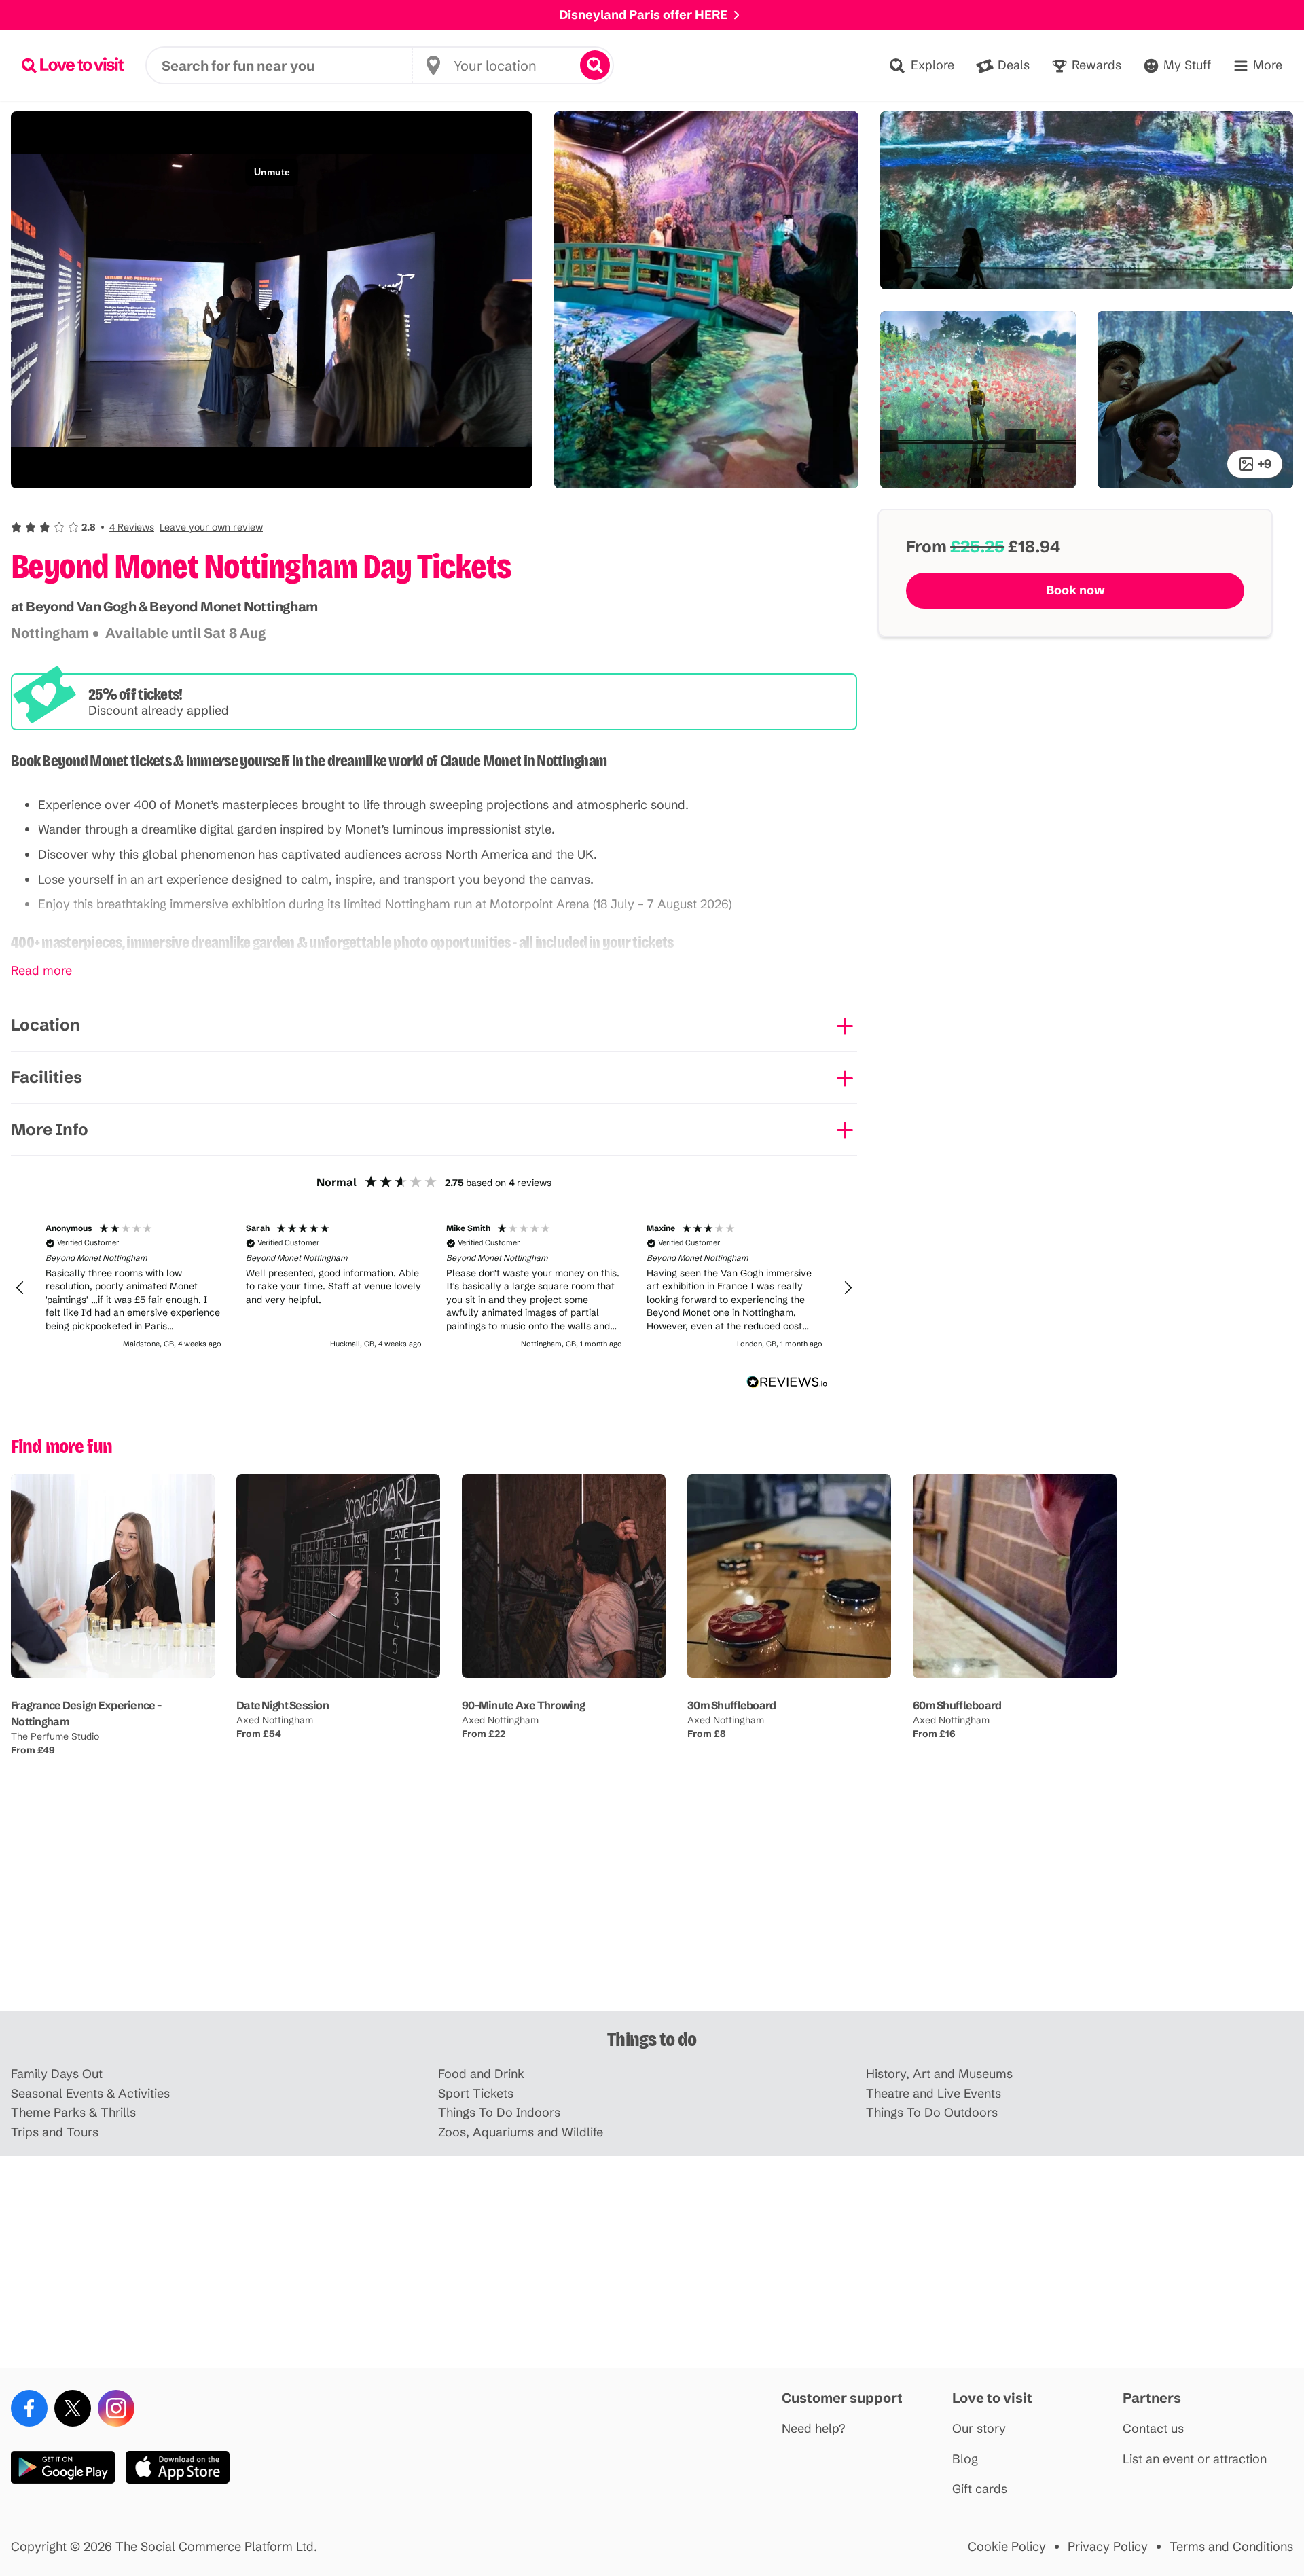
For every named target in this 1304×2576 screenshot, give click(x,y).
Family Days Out (57, 2074)
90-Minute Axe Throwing (523, 1705)
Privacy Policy (1108, 2547)
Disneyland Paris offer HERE (643, 15)
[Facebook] (29, 2408)
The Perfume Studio (55, 1736)
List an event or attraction (1195, 2459)
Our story (979, 2429)
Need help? (814, 2429)
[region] (434, 1288)
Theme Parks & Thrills (73, 2113)
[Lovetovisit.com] (73, 65)
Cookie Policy (1007, 2547)
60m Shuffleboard (957, 1705)
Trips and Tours (55, 2133)
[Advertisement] (652, 1906)
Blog (965, 2459)
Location (46, 1025)
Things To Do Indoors (499, 2113)
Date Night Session (283, 1705)
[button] (137, 527)
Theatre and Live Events (934, 2094)
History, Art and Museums (939, 2074)
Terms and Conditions (1231, 2547)
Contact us (1153, 2429)
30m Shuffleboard (731, 1705)
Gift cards (980, 2489)
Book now (1075, 590)
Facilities (47, 1077)
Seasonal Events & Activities (90, 2094)
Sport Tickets (476, 2094)
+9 (1264, 464)
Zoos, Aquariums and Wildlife (521, 2133)
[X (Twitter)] (73, 2408)
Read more (41, 971)
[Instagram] (116, 2408)
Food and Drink (481, 2074)
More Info (50, 1129)
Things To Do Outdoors (932, 2113)
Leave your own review (211, 527)
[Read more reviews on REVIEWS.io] (787, 1382)
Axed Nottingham (275, 1720)
